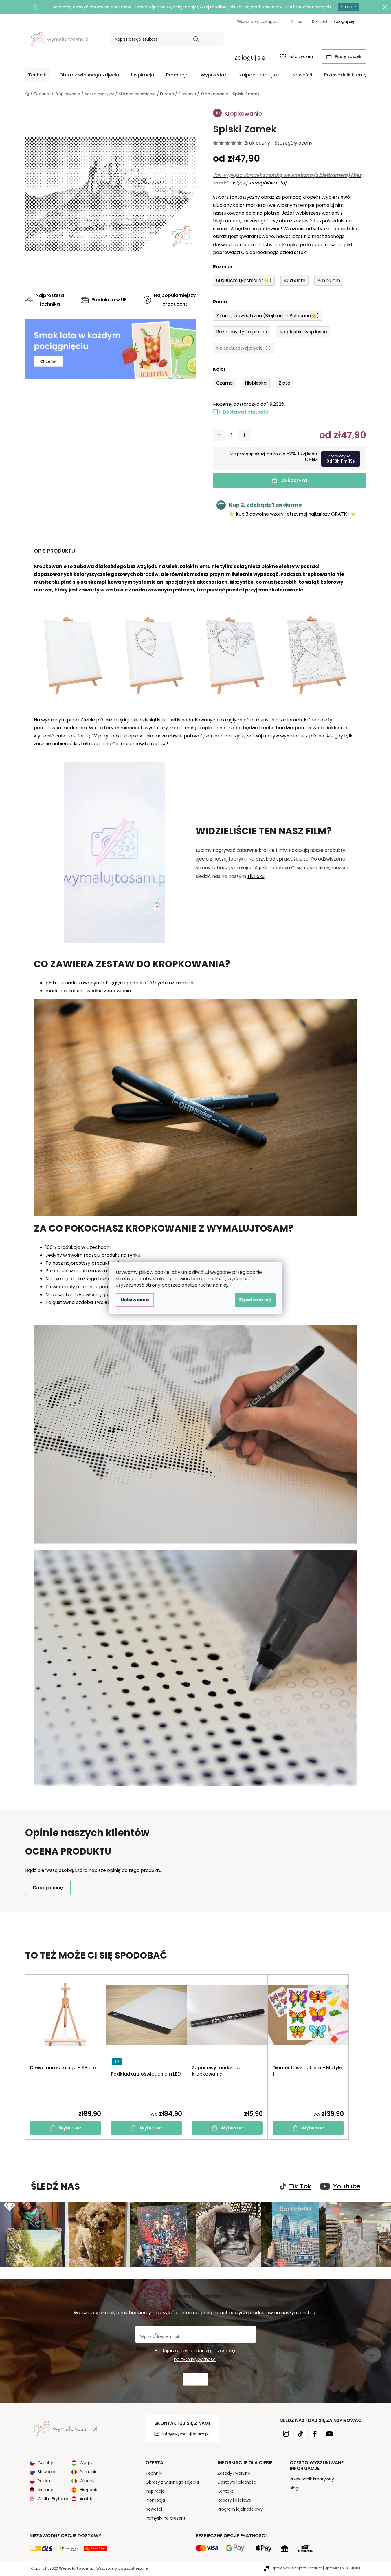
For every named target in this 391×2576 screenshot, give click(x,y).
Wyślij (195, 2379)
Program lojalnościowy (240, 2509)
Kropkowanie (50, 566)
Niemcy (45, 2490)
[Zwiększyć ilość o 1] (245, 435)
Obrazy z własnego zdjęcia (172, 2482)
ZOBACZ (348, 7)
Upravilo (343, 2568)
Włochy (87, 2481)
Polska (44, 2481)
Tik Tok (300, 2186)
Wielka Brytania (53, 2499)
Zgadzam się (255, 1300)
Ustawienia (135, 1300)
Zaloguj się (250, 58)
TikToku (256, 876)
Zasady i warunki (234, 2473)
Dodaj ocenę (48, 1888)
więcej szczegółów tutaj (259, 183)
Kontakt (320, 21)
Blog (294, 2488)
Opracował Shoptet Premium (297, 2568)
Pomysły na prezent (166, 2518)
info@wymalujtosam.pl (186, 2434)
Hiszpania (89, 2490)
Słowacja (46, 2472)
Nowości (154, 2509)
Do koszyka (294, 480)
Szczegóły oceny (294, 143)
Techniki (154, 2473)
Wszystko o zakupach (259, 21)
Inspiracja (155, 2491)
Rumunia (89, 2472)
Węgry (86, 2463)
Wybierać (70, 2128)
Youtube (347, 2186)
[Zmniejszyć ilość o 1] (219, 435)
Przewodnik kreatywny (312, 2479)
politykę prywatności (195, 2359)
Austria (87, 2499)
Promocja (155, 2500)
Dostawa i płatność (246, 412)
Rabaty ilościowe (234, 2500)
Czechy (45, 2463)
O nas (296, 21)
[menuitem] (38, 75)
